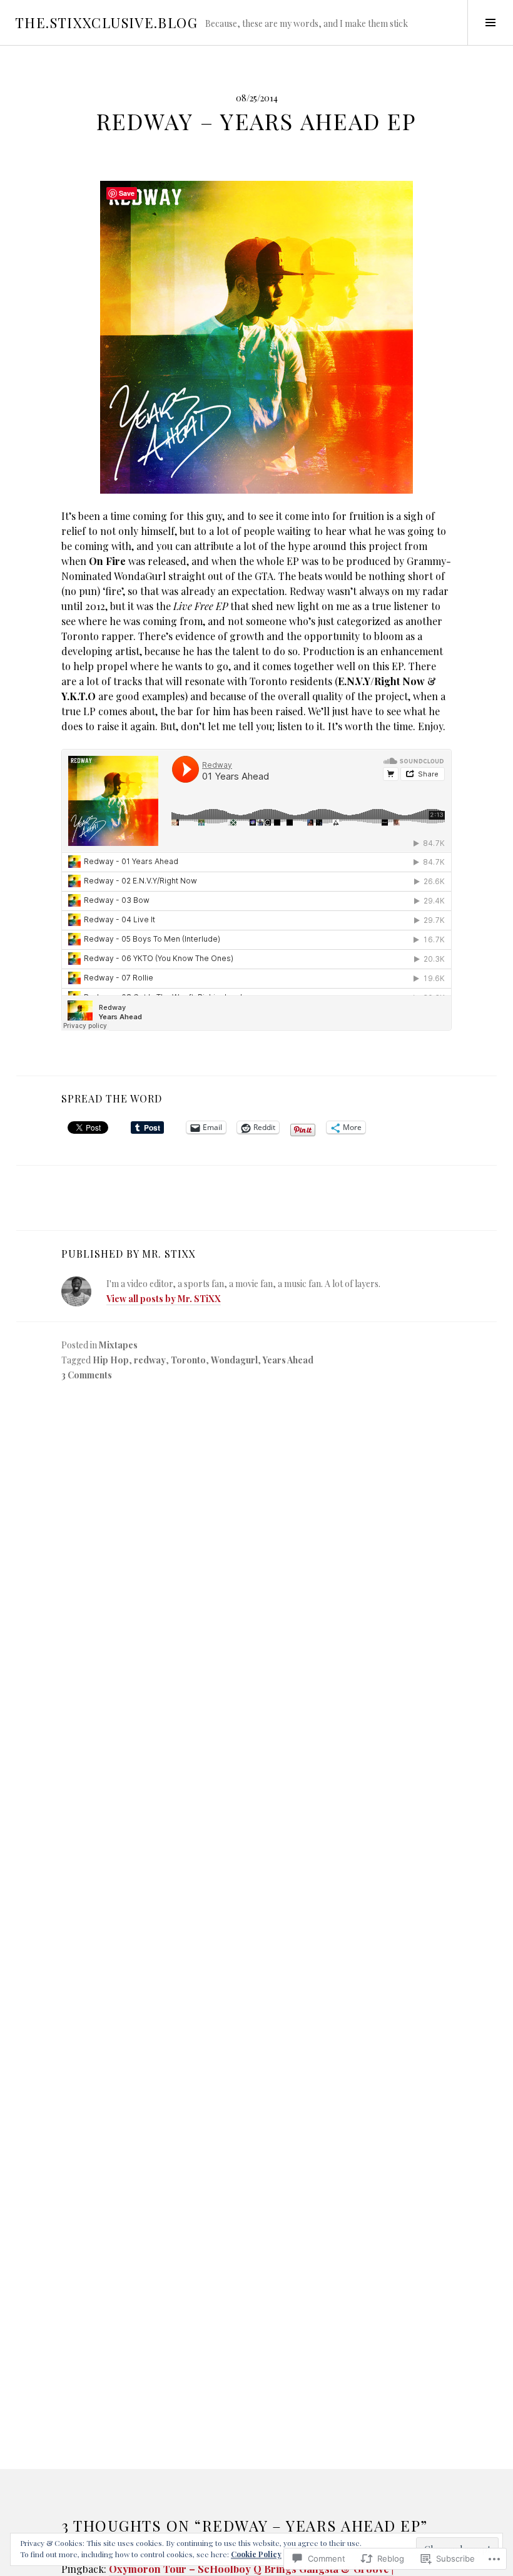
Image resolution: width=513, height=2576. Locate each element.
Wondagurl (234, 1360)
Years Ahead (288, 1360)
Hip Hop (111, 1360)
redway (150, 1360)
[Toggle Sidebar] (490, 23)
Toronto (188, 1360)
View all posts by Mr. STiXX (164, 1299)
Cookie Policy (256, 2554)
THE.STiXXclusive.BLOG (106, 23)
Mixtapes (118, 1345)
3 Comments (87, 1375)
